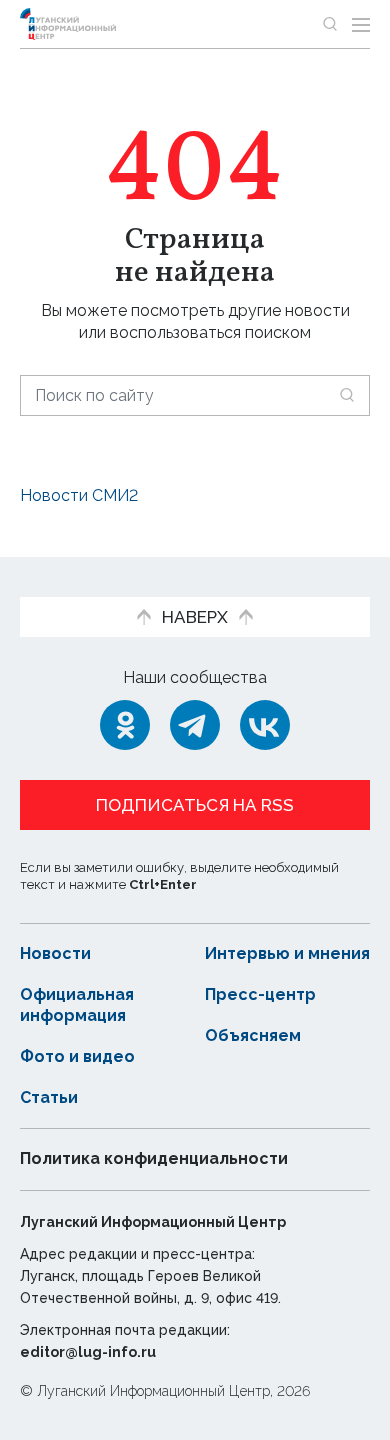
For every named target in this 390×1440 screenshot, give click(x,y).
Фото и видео (77, 1056)
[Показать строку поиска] (330, 24)
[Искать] (347, 395)
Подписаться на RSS (195, 805)
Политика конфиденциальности (154, 1158)
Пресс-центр (260, 994)
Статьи (49, 1097)
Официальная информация (77, 1005)
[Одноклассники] (125, 725)
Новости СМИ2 (79, 495)
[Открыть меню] (361, 24)
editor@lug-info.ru (88, 1352)
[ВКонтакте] (265, 725)
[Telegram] (195, 725)
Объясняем (253, 1035)
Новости (55, 953)
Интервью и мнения (287, 953)
